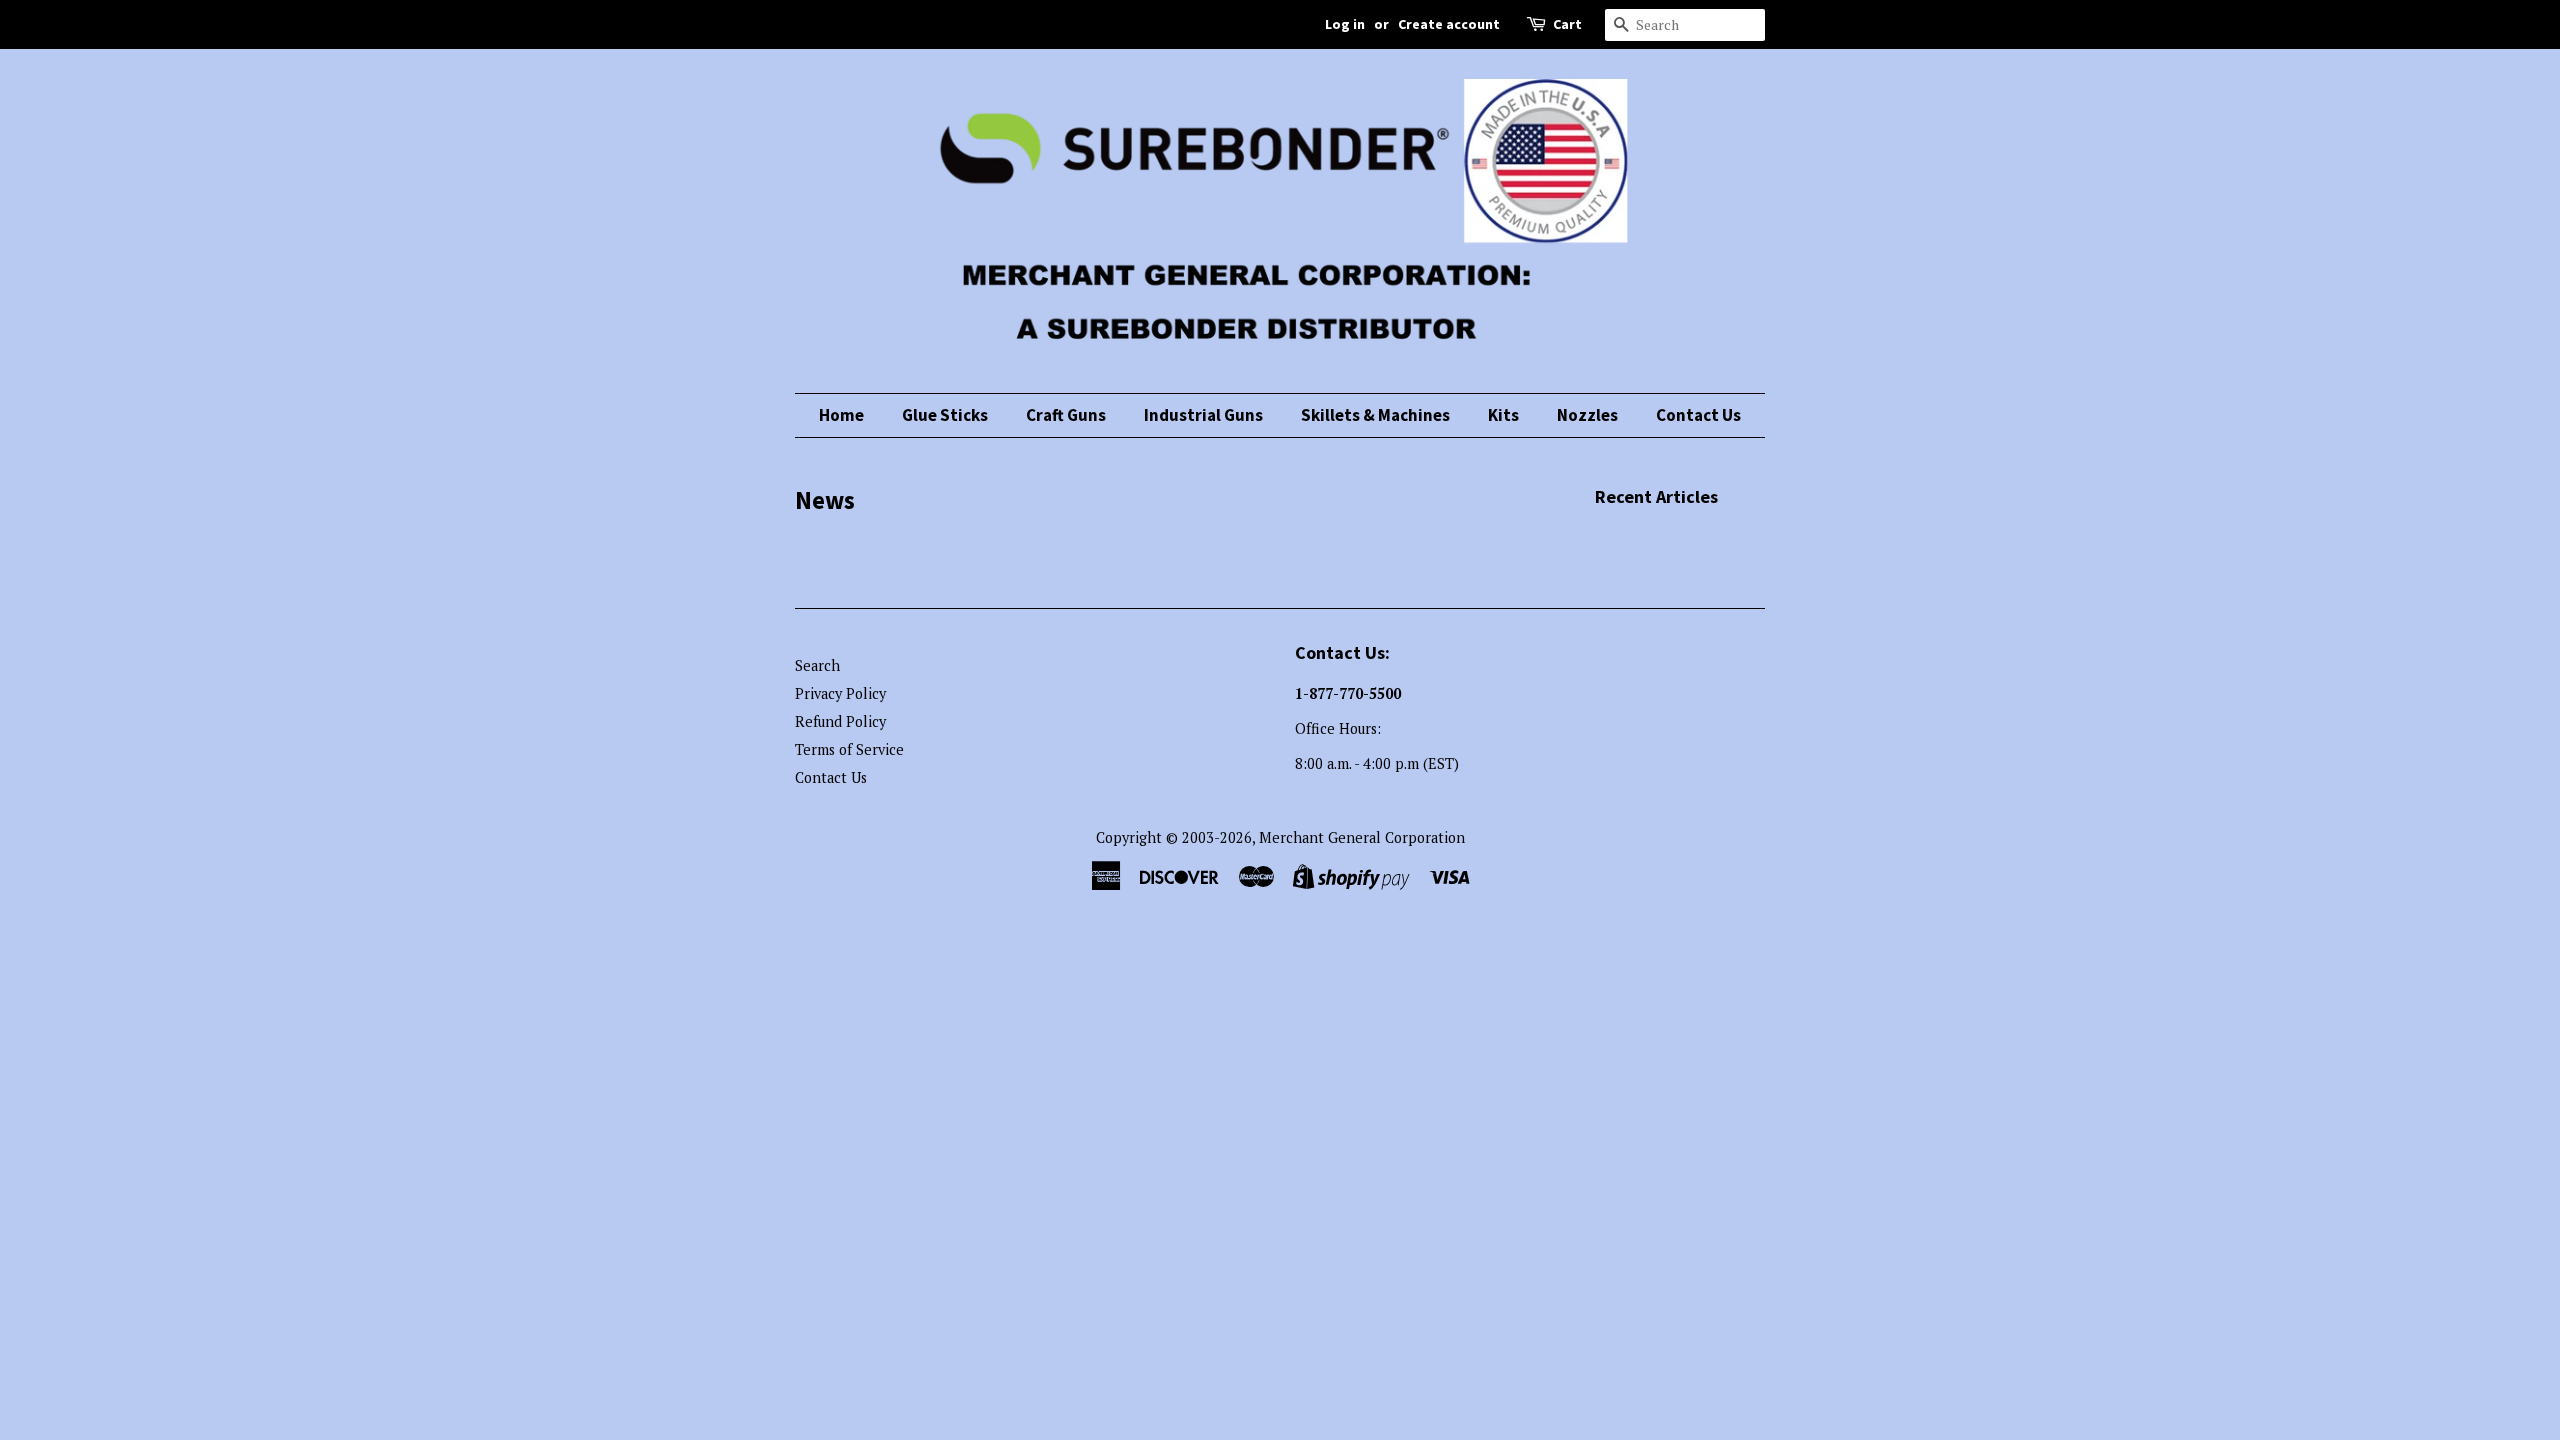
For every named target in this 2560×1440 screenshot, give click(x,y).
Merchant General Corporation (1362, 837)
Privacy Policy (840, 693)
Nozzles (1587, 415)
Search (817, 665)
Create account (1449, 24)
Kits (1503, 415)
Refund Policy (840, 721)
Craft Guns (1066, 415)
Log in (1345, 24)
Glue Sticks (945, 415)
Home (841, 415)
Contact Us (1698, 415)
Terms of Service (849, 749)
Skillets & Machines (1375, 415)
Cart (1567, 24)
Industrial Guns (1203, 415)
